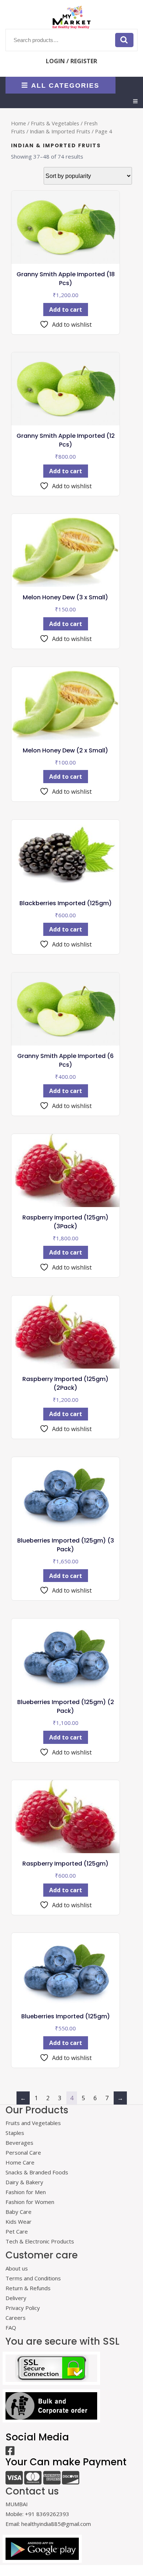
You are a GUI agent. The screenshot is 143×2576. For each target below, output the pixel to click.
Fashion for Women (30, 2202)
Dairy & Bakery (24, 2182)
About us (17, 2268)
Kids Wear (19, 2222)
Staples (15, 2133)
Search (124, 40)
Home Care (20, 2162)
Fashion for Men (26, 2192)
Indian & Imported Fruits (60, 131)
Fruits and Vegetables (33, 2123)
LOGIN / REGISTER (71, 61)
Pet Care (17, 2231)
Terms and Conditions (33, 2278)
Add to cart (66, 310)
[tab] (135, 101)
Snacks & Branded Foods (37, 2172)
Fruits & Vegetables (55, 123)
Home (19, 123)
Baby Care (19, 2212)
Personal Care (23, 2152)
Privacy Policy (23, 2308)
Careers (16, 2318)
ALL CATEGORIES (65, 85)
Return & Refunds (28, 2288)
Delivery (16, 2298)
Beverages (19, 2143)
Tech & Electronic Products (40, 2241)
